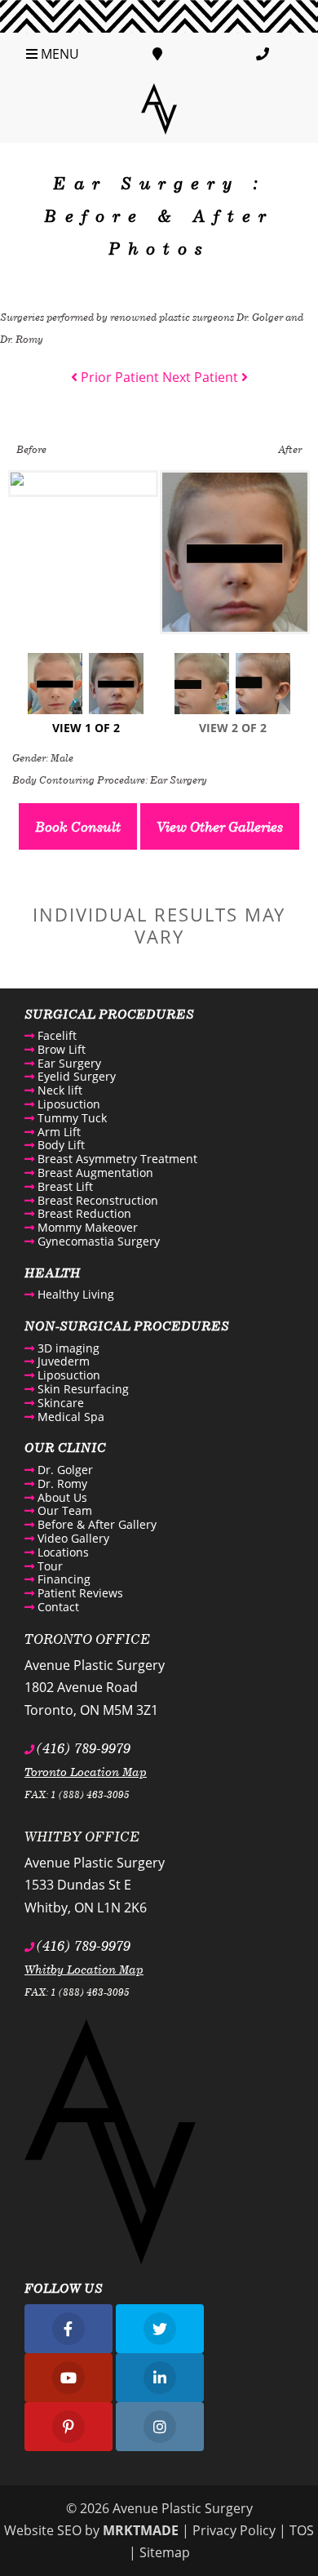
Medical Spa (69, 1417)
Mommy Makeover (86, 1227)
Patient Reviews (79, 1593)
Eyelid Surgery (75, 1076)
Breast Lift (64, 1186)
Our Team (63, 1510)
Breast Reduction (83, 1213)
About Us (61, 1497)
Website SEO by (91, 2530)
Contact (57, 1607)
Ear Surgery (68, 1063)
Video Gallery (72, 1538)
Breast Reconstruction (96, 1200)
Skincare (59, 1403)
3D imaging (67, 1348)
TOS (302, 2530)
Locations (62, 1552)
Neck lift (58, 1090)
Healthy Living (74, 1294)
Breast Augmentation (94, 1173)
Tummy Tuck (71, 1118)
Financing (62, 1579)
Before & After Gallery (95, 1524)
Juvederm (62, 1361)
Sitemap (165, 2552)
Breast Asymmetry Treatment (116, 1159)
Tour (49, 1566)
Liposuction (67, 1104)
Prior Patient (118, 377)
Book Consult (78, 826)
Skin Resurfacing (82, 1389)
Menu (58, 54)
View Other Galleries (220, 826)
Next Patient (202, 377)
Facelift (55, 1035)
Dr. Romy (61, 1483)
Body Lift (60, 1145)
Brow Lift (60, 1049)
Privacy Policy (234, 2530)
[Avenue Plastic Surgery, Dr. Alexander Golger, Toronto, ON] (159, 108)
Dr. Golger (64, 1470)
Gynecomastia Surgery (97, 1241)
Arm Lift (57, 1132)
